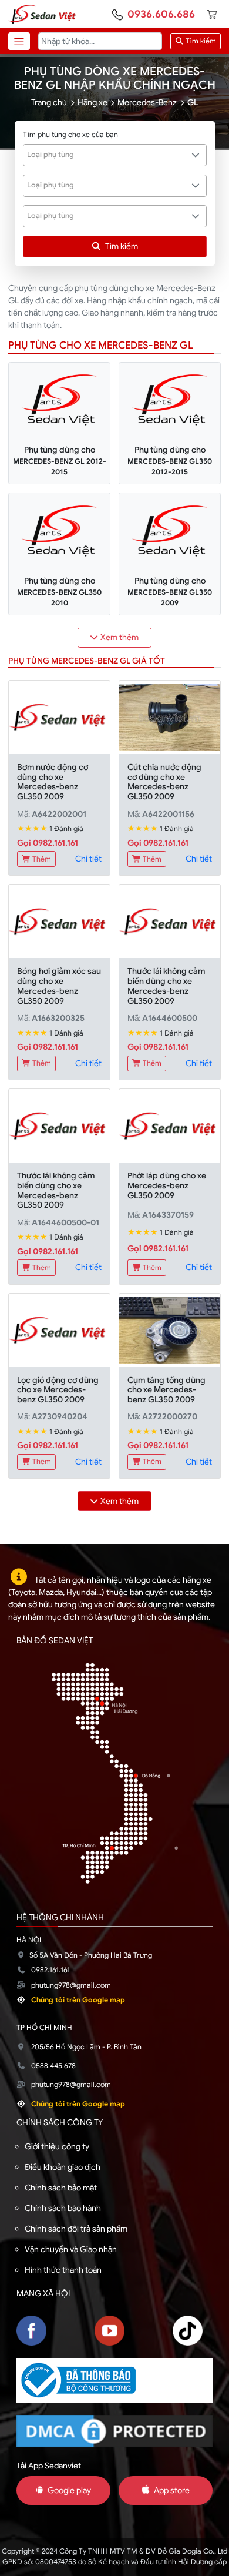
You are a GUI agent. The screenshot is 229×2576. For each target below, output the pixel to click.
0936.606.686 (161, 14)
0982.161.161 (50, 1970)
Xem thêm (119, 637)
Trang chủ (49, 102)
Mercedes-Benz (147, 102)
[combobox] (115, 155)
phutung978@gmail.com (71, 1985)
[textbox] (108, 155)
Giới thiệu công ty (57, 2146)
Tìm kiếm (200, 41)
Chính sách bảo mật (61, 2188)
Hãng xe (92, 102)
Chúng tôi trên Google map (78, 2000)
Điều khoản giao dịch (63, 2167)
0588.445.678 (53, 2066)
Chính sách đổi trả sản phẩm (76, 2229)
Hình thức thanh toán (63, 2270)
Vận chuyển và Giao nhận (71, 2249)
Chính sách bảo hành (63, 2208)
